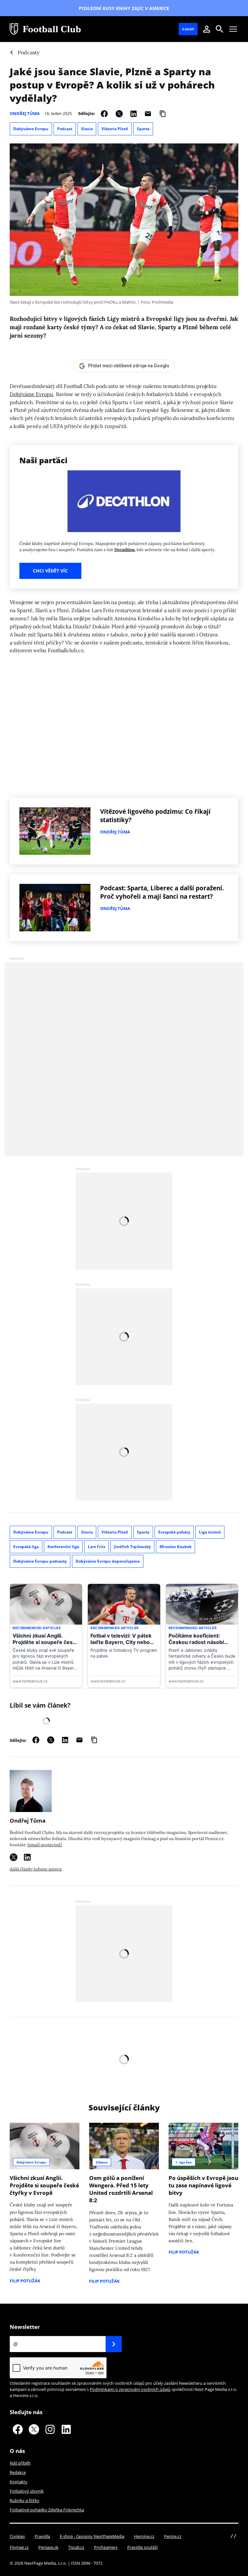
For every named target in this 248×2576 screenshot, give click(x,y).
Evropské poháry (174, 1532)
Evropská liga (26, 1547)
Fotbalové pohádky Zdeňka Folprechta (47, 2510)
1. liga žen (184, 2162)
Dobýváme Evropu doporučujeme (108, 1561)
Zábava (102, 2162)
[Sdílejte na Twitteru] (119, 113)
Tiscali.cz (76, 2547)
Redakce (18, 2472)
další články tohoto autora (36, 1869)
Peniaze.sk (48, 2547)
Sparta (143, 129)
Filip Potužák (25, 2281)
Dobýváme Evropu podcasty (40, 1561)
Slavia (87, 129)
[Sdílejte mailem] (148, 113)
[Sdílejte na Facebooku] (104, 113)
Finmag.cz (19, 2547)
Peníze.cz (173, 2536)
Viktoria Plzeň (115, 129)
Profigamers (106, 2547)
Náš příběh (20, 2463)
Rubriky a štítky (25, 2500)
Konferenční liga (63, 1547)
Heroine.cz (144, 2536)
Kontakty (19, 2482)
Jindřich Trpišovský (132, 1547)
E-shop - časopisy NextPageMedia (92, 2536)
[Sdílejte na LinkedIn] (134, 113)
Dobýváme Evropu (31, 129)
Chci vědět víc (50, 571)
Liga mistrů (210, 1532)
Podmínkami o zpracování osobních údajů (130, 2389)
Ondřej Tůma (25, 113)
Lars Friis (97, 1547)
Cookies (17, 2536)
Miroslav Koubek (176, 1547)
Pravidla (42, 2536)
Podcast (65, 129)
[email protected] (45, 1845)
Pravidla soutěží (142, 2547)
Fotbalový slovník (27, 2491)
